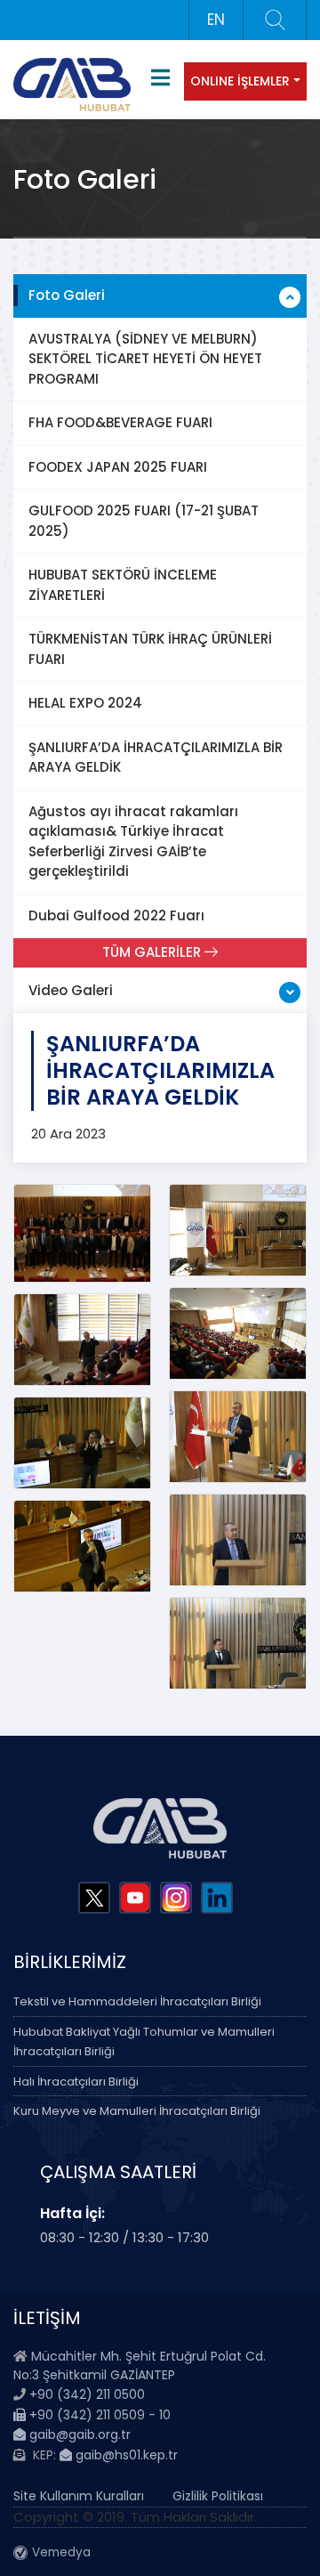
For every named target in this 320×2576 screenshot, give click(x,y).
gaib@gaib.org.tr (78, 2434)
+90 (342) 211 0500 (87, 2394)
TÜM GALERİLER (153, 952)
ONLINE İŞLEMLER (240, 81)
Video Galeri (71, 990)
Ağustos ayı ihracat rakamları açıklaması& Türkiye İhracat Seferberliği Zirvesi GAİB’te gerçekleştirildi (133, 842)
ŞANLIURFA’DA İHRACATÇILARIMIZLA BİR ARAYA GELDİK (156, 757)
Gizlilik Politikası (218, 2496)
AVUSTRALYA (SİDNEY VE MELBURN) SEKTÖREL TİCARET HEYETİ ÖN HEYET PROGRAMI (145, 359)
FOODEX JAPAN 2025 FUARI (118, 467)
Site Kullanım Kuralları (79, 2496)
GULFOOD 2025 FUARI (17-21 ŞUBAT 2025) (144, 521)
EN (216, 20)
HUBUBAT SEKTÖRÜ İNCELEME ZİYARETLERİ (123, 585)
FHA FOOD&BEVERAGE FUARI (120, 422)
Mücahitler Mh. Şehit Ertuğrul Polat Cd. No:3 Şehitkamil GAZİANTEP (140, 2365)
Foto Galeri (67, 295)
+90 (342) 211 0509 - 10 (98, 2415)
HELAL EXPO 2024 (85, 703)
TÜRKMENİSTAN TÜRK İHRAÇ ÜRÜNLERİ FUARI (150, 649)
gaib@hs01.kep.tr (125, 2455)
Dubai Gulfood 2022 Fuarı (116, 915)
